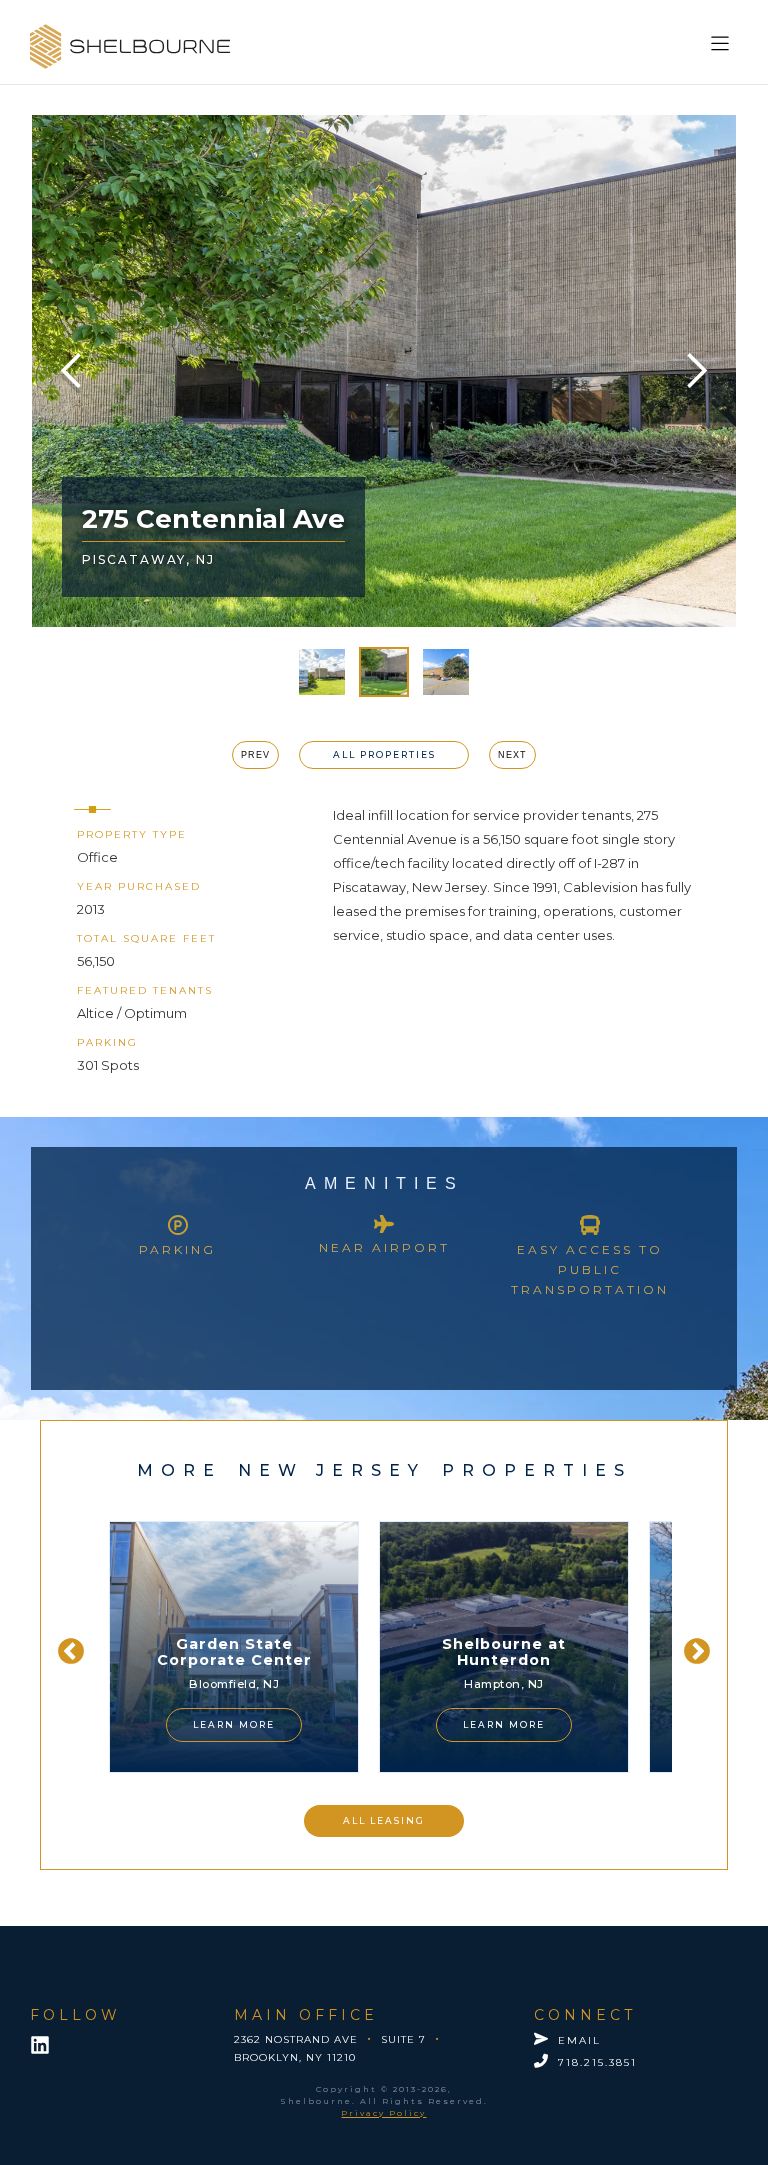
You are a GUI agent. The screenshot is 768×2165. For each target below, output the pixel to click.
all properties (384, 754)
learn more (221, 1724)
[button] (724, 39)
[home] (130, 46)
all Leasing (384, 1820)
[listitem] (221, 1647)
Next (692, 1647)
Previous (66, 1647)
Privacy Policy (383, 2113)
